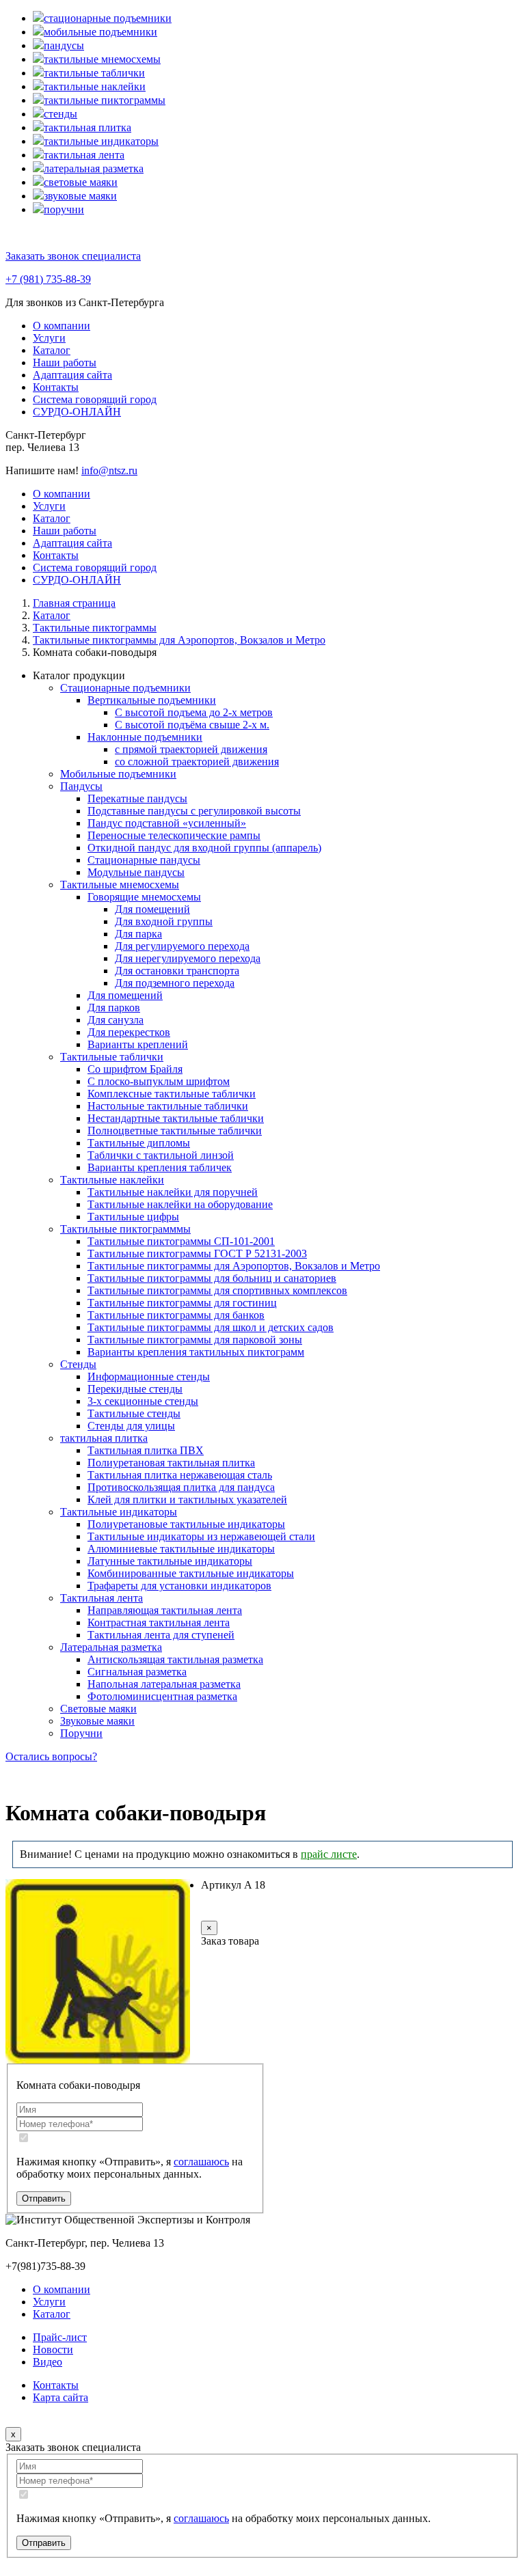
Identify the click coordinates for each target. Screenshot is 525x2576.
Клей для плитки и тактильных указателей (187, 1499)
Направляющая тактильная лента (165, 1610)
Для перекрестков (129, 1032)
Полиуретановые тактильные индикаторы (186, 1524)
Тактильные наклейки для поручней (173, 1192)
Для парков (114, 1008)
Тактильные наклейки (112, 1180)
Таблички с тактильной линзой (161, 1155)
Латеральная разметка (111, 1647)
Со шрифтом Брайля (135, 1069)
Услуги (49, 338)
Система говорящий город (95, 399)
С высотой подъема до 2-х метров (194, 712)
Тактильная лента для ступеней (161, 1635)
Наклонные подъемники (145, 737)
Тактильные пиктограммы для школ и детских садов (211, 1327)
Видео (48, 2362)
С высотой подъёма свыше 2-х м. (192, 725)
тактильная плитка (104, 1438)
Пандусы (81, 786)
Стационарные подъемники (125, 688)
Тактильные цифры (133, 1217)
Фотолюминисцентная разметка (162, 1696)
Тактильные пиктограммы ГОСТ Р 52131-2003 (197, 1253)
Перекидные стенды (135, 1389)
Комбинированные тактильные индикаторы (191, 1573)
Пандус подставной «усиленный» (167, 823)
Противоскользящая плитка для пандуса (181, 1487)
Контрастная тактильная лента (159, 1622)
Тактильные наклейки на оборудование (180, 1204)
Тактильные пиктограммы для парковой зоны (195, 1340)
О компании (62, 326)
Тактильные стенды (134, 1413)
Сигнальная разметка (137, 1672)
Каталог (52, 350)
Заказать (247, 1911)
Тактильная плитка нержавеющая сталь (180, 1475)
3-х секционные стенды (143, 1401)
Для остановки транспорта (177, 971)
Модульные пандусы (136, 872)
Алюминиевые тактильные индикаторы (181, 1549)
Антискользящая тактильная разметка (175, 1659)
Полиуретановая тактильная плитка (171, 1463)
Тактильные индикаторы (119, 1512)
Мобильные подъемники (118, 774)
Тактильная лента (102, 1598)
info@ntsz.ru (109, 470)
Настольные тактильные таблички (168, 1106)
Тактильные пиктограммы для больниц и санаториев (212, 1278)
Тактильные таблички (112, 1057)
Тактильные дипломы (139, 1143)
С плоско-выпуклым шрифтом (159, 1081)
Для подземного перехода (175, 983)
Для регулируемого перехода (182, 946)
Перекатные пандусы (137, 798)
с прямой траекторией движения (191, 749)
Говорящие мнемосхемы (144, 897)
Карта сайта (60, 2397)
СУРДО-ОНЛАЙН (77, 412)
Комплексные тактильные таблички (172, 1094)
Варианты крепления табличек (160, 1167)
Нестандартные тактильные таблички (176, 1118)
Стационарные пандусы (144, 860)
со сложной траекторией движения (197, 762)
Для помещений (152, 909)
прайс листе (329, 1854)
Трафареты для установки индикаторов (179, 1586)
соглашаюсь (201, 2162)
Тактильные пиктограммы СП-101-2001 (181, 1241)
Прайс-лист (60, 2337)
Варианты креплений (138, 1044)
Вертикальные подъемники (152, 700)
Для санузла (116, 1020)
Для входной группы (164, 921)
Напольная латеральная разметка (164, 1684)
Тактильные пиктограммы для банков (176, 1315)
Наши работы (65, 362)
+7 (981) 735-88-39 (48, 279)
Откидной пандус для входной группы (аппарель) (204, 848)
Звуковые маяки (97, 1721)
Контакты (56, 387)
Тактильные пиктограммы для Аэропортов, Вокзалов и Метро (234, 1266)
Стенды (78, 1364)
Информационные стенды (149, 1376)
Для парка (138, 934)
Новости (53, 2349)
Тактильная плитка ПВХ (146, 1450)
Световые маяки (98, 1709)
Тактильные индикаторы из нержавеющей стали (201, 1536)
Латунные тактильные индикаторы (170, 1561)
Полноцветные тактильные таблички (175, 1131)
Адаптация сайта (72, 375)
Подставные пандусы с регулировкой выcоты (194, 811)
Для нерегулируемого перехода (188, 958)
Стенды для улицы (131, 1426)
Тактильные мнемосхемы (120, 885)
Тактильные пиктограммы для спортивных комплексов (217, 1290)
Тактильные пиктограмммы (125, 1229)
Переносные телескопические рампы (174, 835)
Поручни (81, 1733)
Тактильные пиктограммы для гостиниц (182, 1303)
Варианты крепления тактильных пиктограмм (196, 1352)
